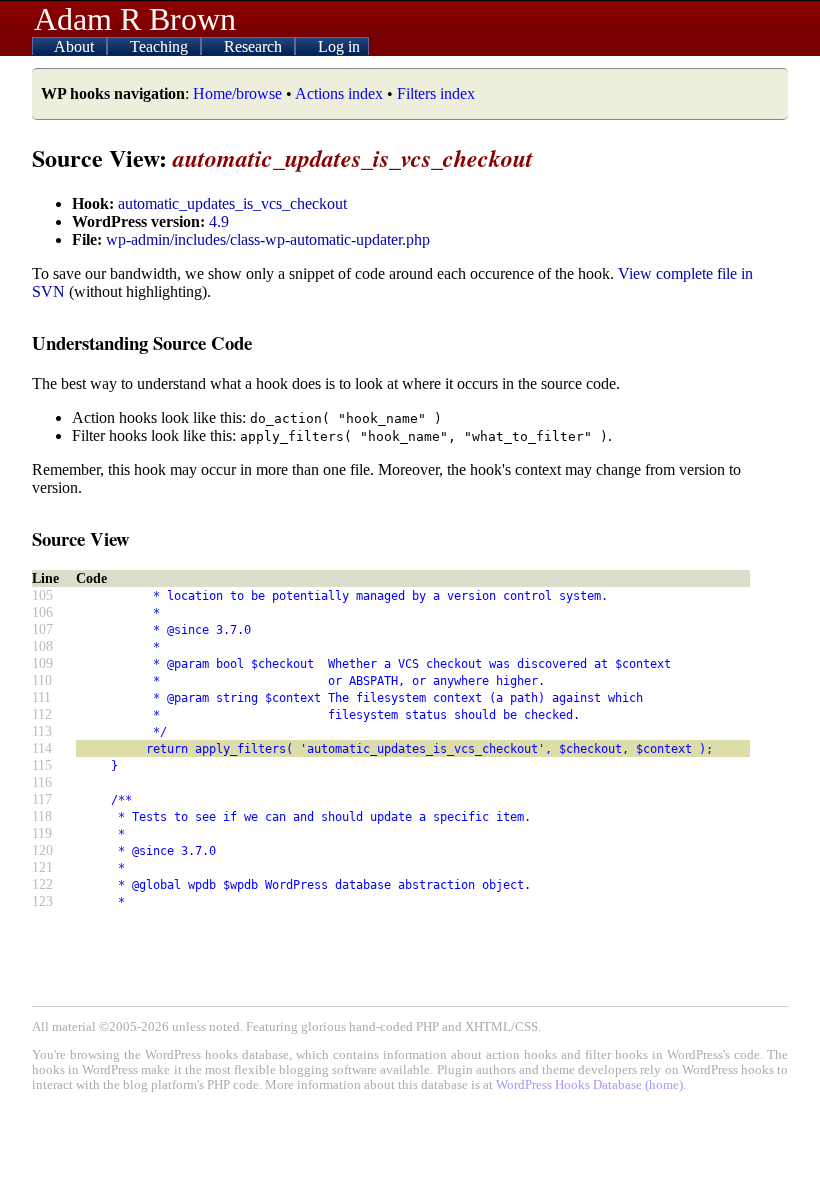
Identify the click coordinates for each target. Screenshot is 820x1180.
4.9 (219, 221)
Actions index (339, 93)
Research (255, 46)
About (76, 46)
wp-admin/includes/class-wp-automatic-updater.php (268, 239)
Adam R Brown (135, 19)
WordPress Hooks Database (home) (589, 1085)
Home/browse (237, 93)
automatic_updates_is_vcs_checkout (232, 203)
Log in (339, 46)
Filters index (436, 93)
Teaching (161, 46)
